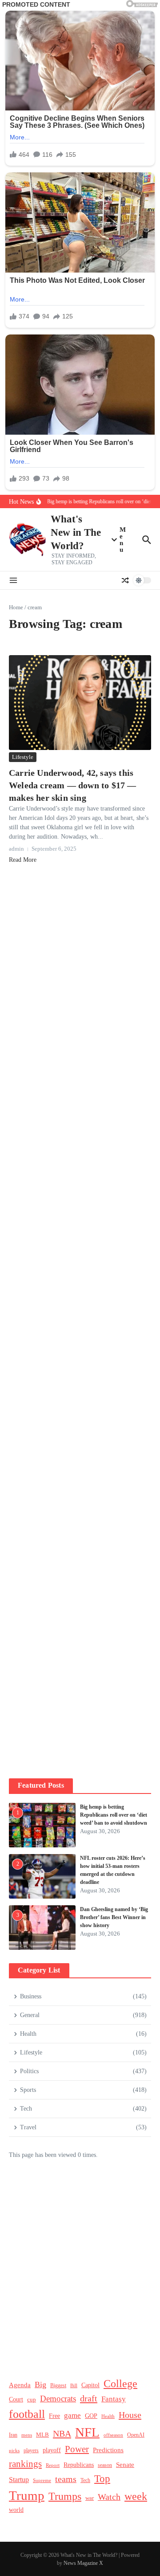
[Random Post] (125, 580)
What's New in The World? (76, 532)
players (31, 2450)
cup (32, 2399)
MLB (42, 2435)
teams (66, 2479)
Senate (125, 2465)
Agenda (20, 2385)
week (136, 2496)
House (130, 2415)
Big (40, 2384)
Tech (85, 2480)
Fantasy (114, 2399)
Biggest (58, 2386)
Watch (109, 2497)
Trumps (65, 2496)
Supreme (42, 2480)
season (105, 2465)
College (120, 2384)
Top (102, 2478)
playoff (52, 2450)
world (16, 2510)
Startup (19, 2480)
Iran (13, 2435)
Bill (74, 2386)
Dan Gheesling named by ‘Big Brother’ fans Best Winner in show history (114, 1917)
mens (27, 2435)
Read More (23, 860)
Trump (27, 2495)
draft (89, 2398)
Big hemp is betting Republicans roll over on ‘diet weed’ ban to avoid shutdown (114, 1815)
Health (108, 2416)
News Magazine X (83, 2563)
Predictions (108, 2450)
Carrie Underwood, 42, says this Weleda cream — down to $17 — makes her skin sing (73, 785)
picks (14, 2450)
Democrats (58, 2399)
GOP (91, 2416)
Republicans (79, 2465)
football (27, 2414)
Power (77, 2449)
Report (53, 2465)
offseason (113, 2435)
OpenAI (136, 2435)
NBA (62, 2433)
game (72, 2415)
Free (54, 2416)
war (90, 2498)
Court (16, 2399)
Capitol (90, 2385)
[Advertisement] (80, 1216)
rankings (25, 2464)
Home (16, 607)
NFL (87, 2432)
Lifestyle (23, 757)
